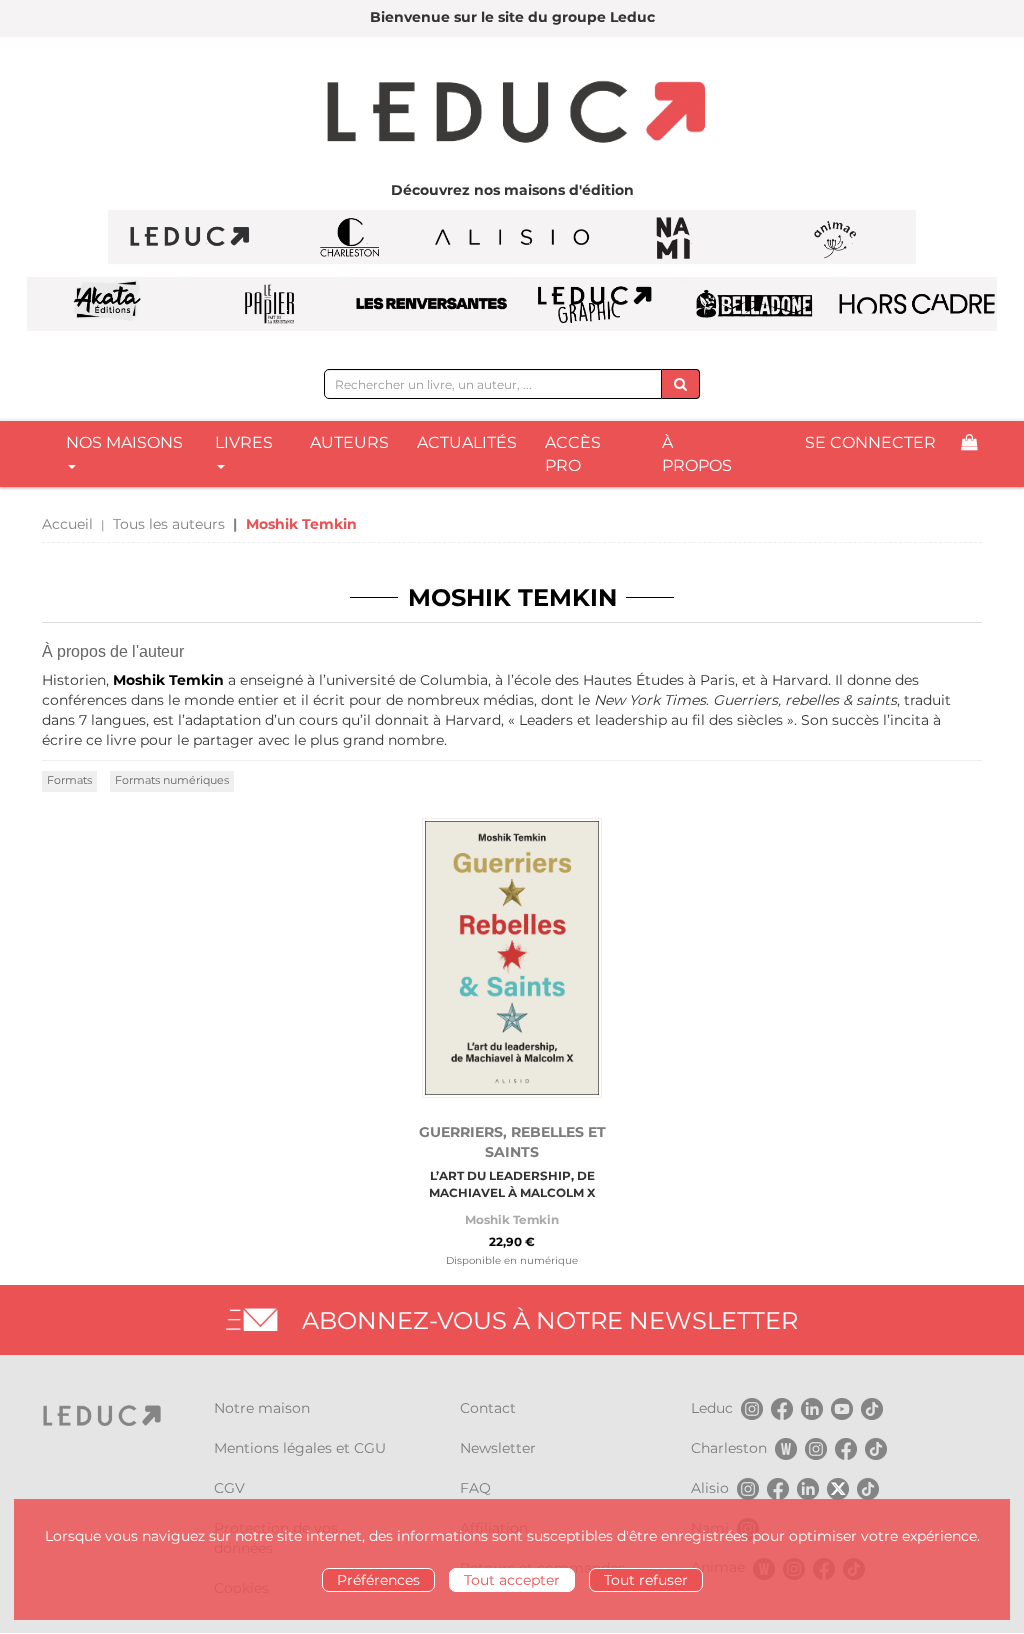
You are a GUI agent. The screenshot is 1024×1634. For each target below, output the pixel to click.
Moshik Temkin (512, 1219)
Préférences (378, 1580)
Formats (69, 780)
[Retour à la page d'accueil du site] (512, 114)
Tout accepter (512, 1580)
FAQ (475, 1488)
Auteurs (349, 442)
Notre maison (262, 1408)
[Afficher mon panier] (969, 443)
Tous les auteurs (169, 524)
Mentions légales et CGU (300, 1448)
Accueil (67, 524)
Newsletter (498, 1448)
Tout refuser (646, 1580)
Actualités (467, 442)
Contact (488, 1408)
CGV (229, 1488)
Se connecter (870, 442)
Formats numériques (172, 780)
